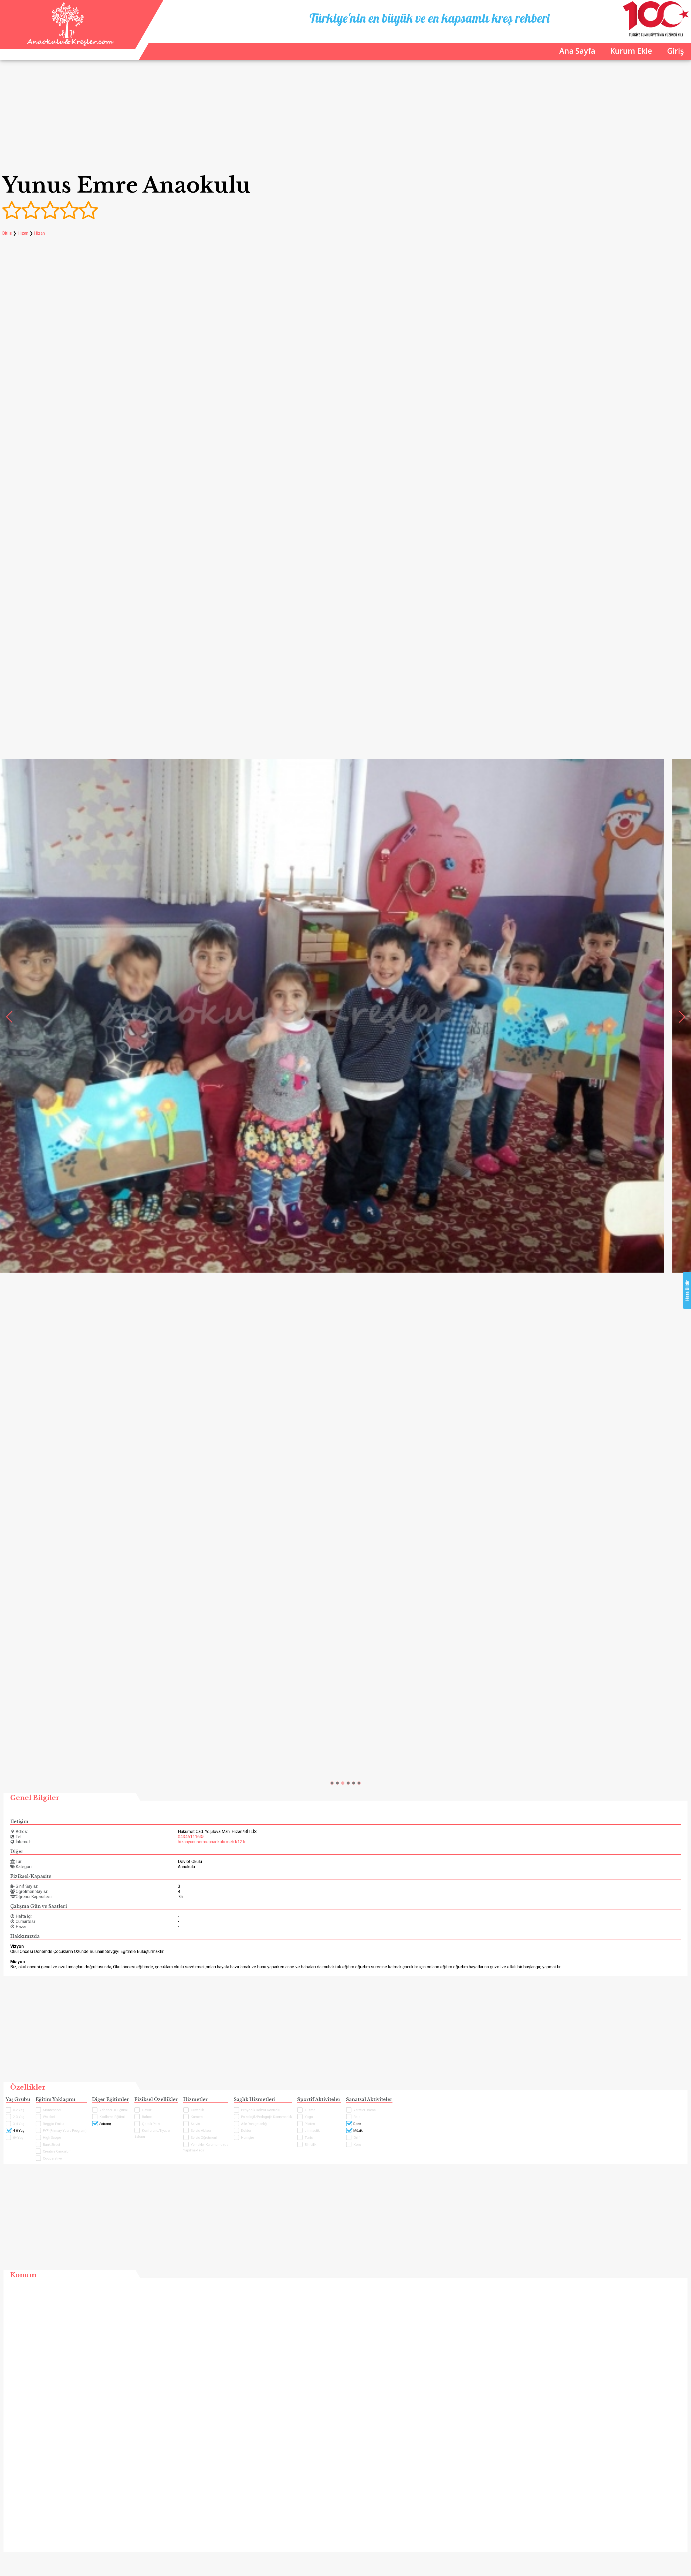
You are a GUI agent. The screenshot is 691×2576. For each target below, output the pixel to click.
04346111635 (191, 1837)
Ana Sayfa (577, 51)
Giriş (675, 51)
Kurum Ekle (631, 51)
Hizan (23, 233)
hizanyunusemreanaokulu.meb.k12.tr (212, 1842)
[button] (332, 1783)
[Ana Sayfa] (69, 44)
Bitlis (7, 233)
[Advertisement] (345, 121)
